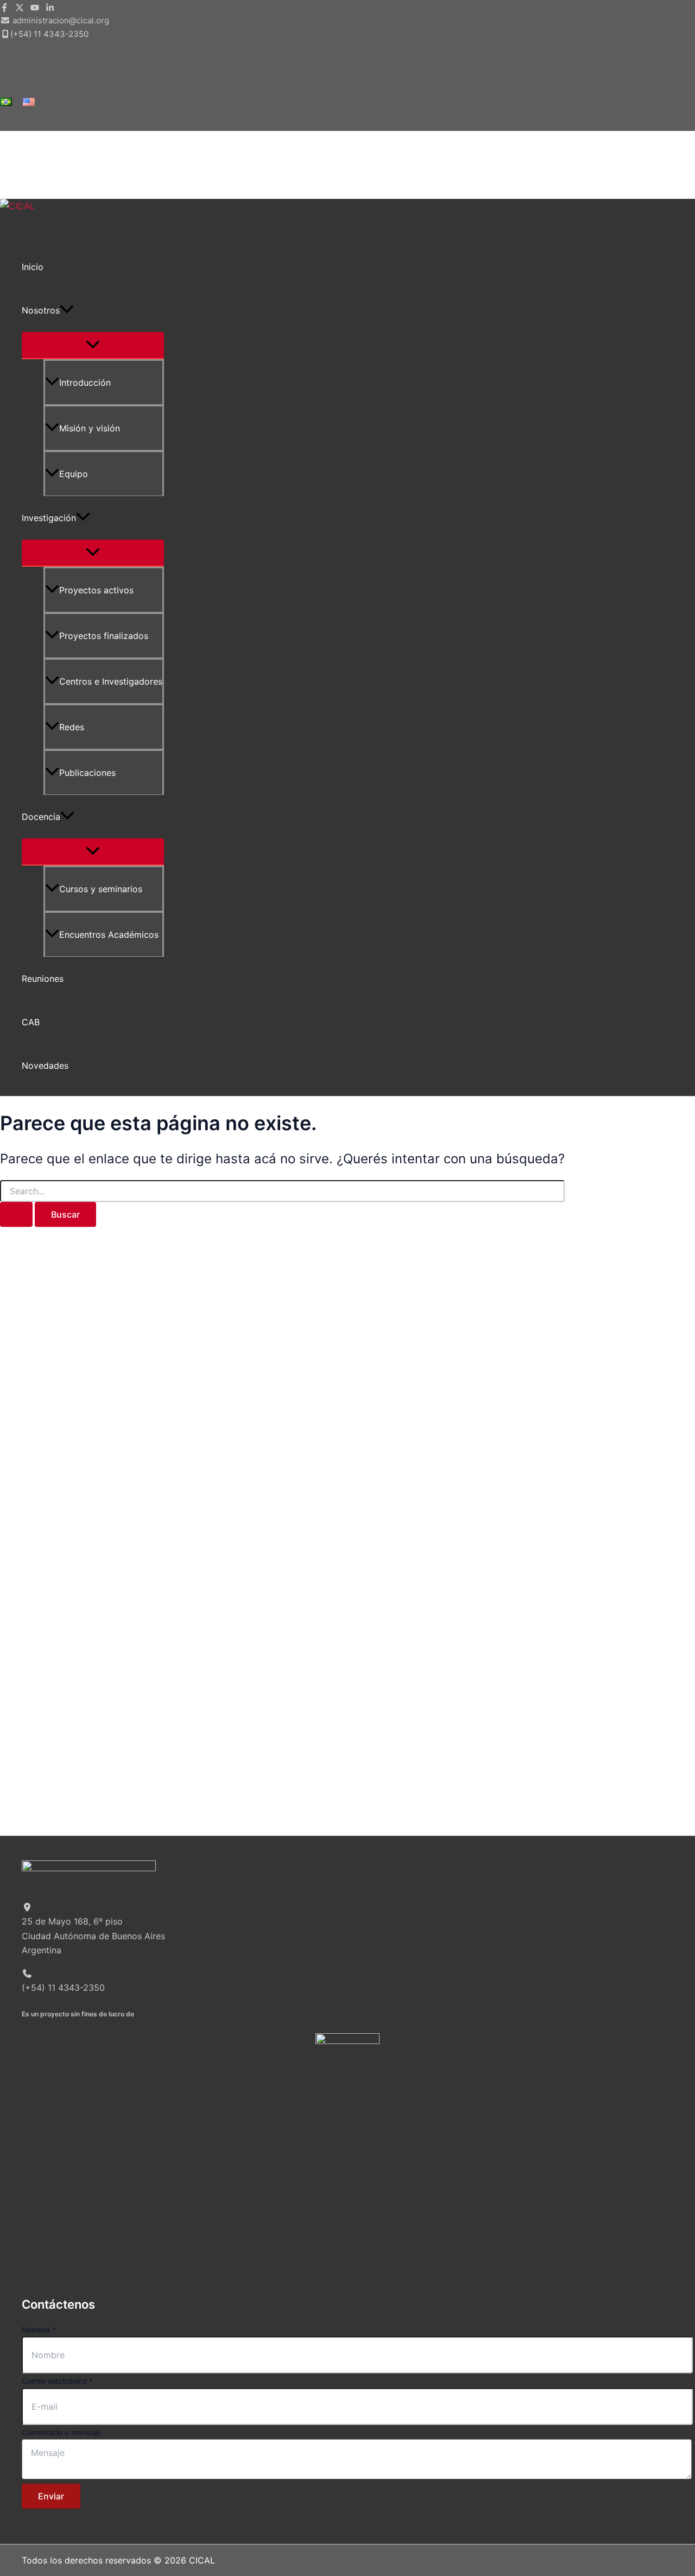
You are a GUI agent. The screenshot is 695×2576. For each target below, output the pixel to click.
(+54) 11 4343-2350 (49, 34)
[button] (67, 310)
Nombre (39, 2330)
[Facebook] (4, 9)
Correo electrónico (57, 2381)
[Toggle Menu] (93, 345)
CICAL (21, 224)
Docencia (41, 817)
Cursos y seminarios (101, 889)
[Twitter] (20, 9)
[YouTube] (35, 9)
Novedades (45, 1066)
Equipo (74, 474)
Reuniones (43, 979)
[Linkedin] (50, 9)
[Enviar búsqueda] (16, 1214)
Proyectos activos (96, 590)
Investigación (49, 518)
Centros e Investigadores (111, 681)
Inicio (33, 267)
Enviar (51, 2496)
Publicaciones (87, 773)
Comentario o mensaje (61, 2432)
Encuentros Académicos (109, 935)
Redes (72, 727)
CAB (31, 1022)
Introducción (85, 383)
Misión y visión (90, 428)
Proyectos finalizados (104, 636)
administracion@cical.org (61, 20)
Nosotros (41, 310)
